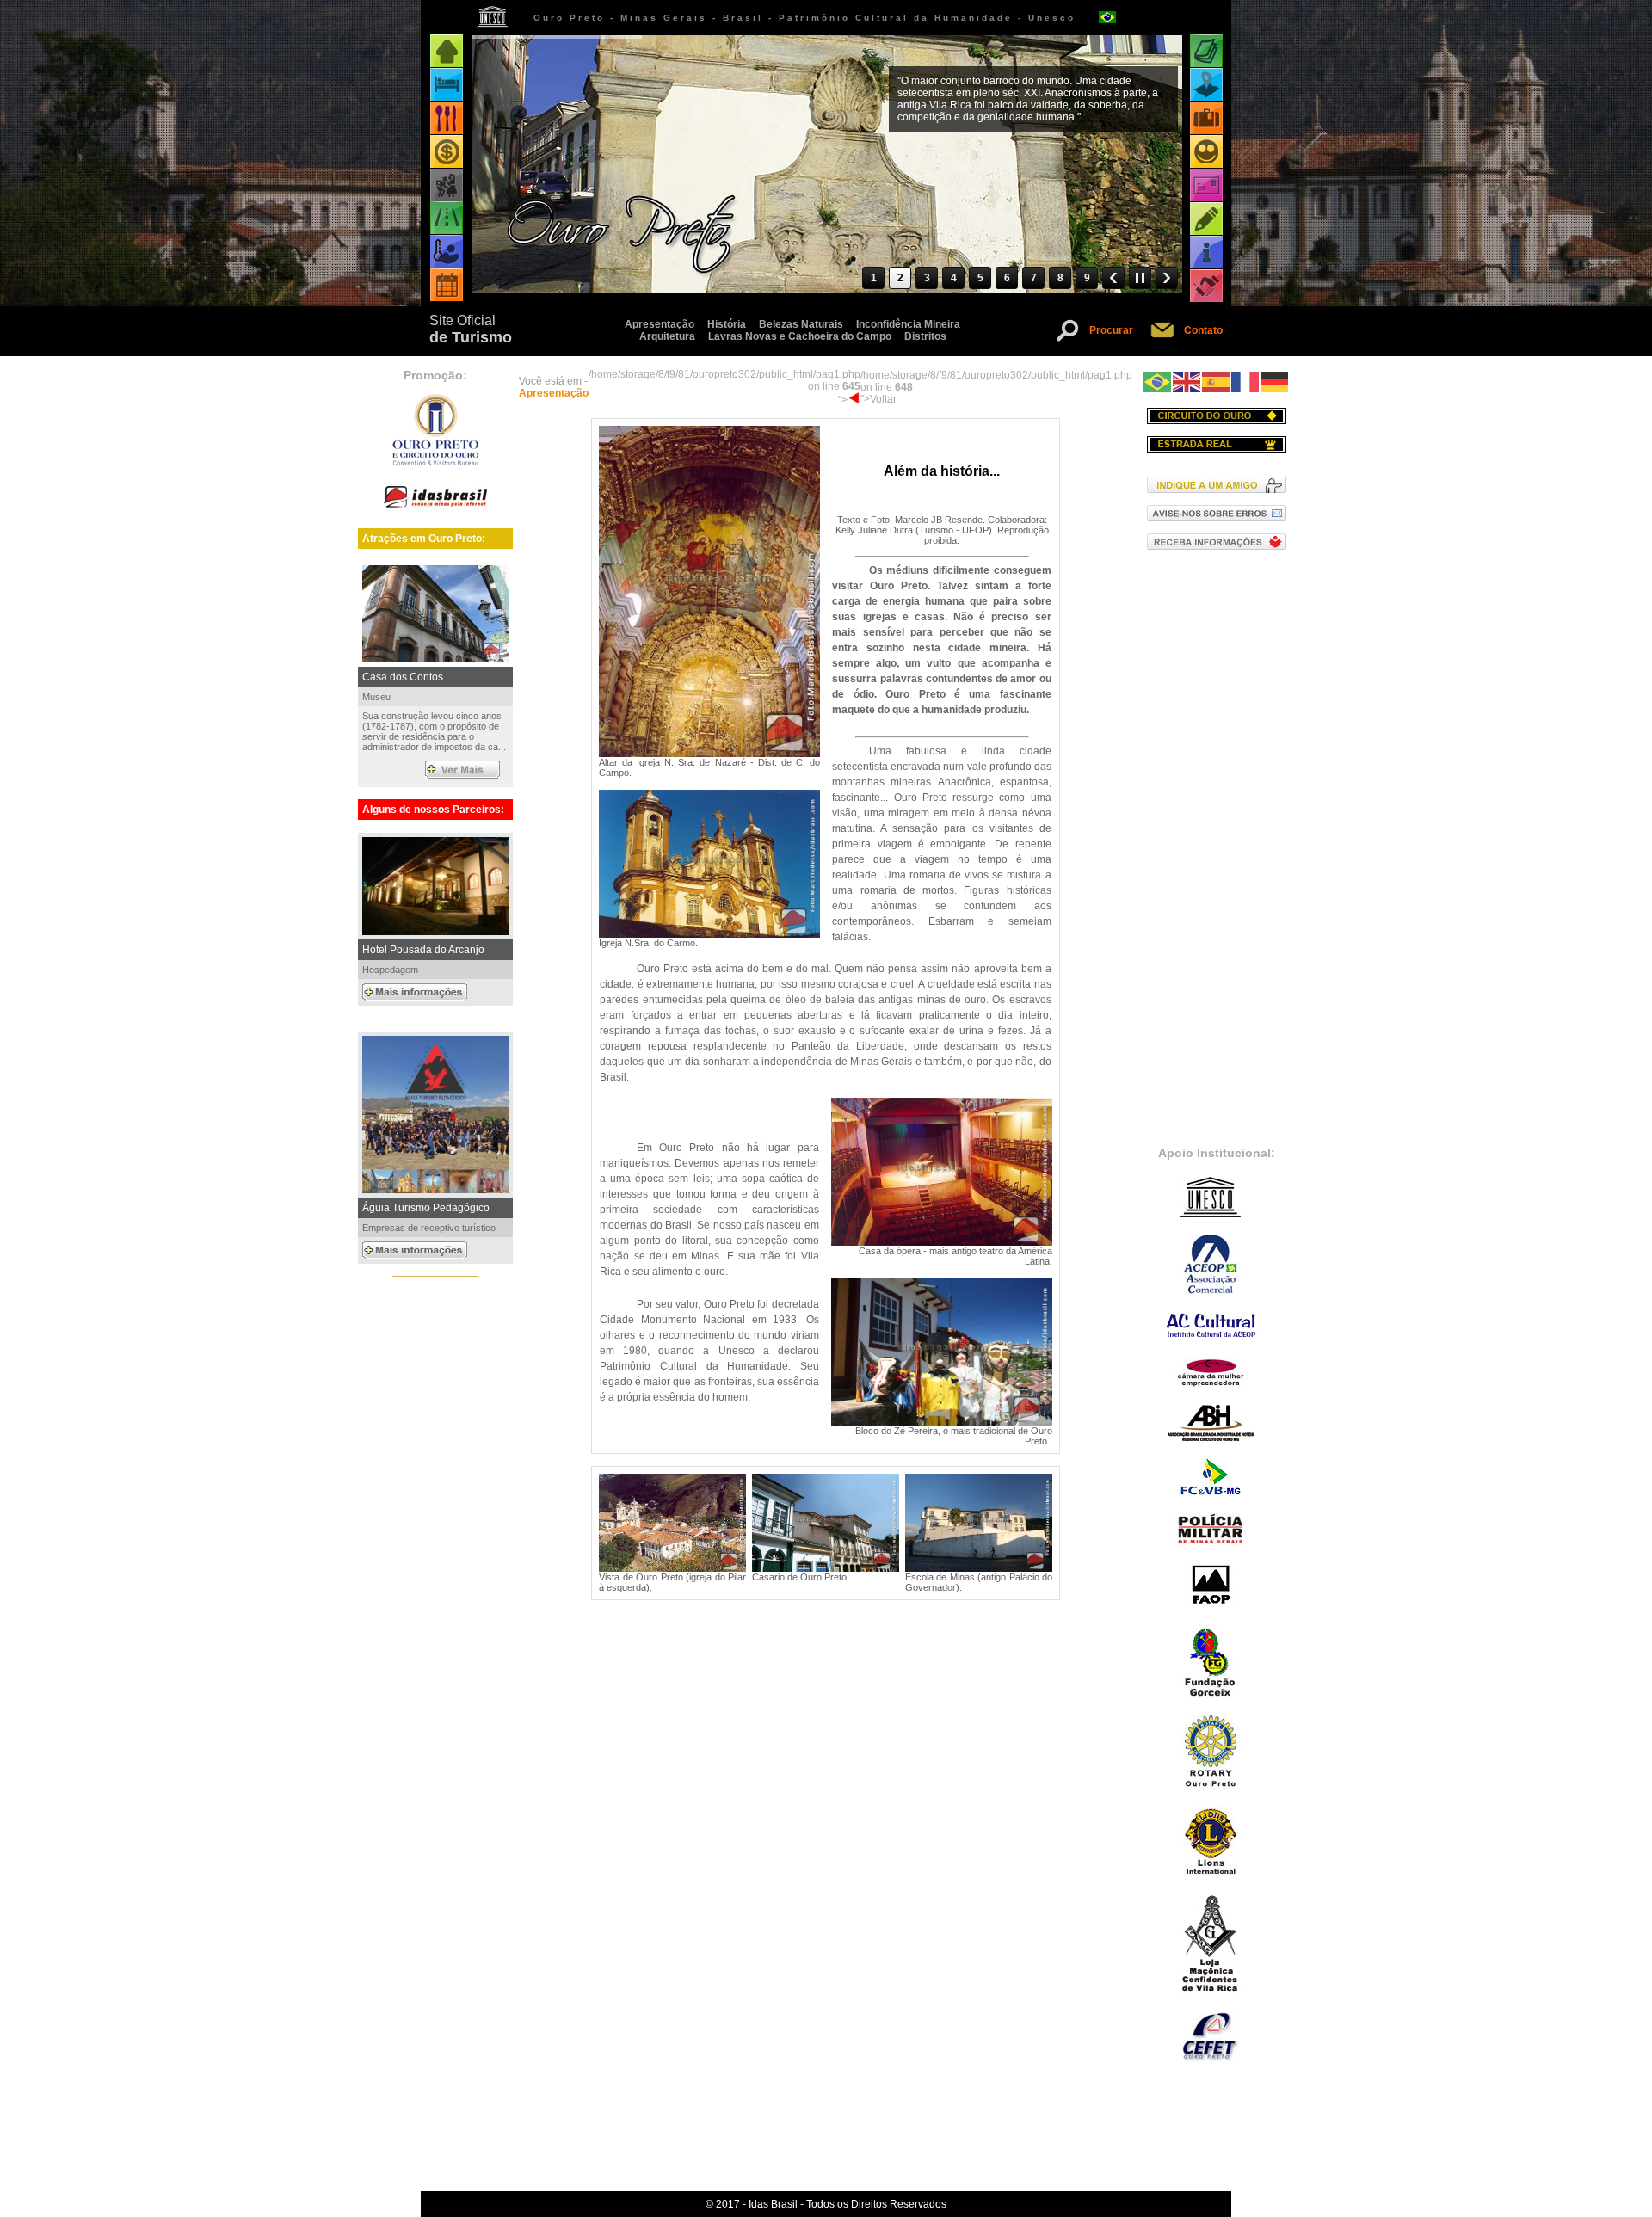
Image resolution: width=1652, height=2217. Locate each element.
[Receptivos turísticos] (1206, 152)
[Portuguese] (1158, 381)
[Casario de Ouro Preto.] (826, 1568)
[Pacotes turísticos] (1206, 118)
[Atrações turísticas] (1206, 51)
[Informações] (1206, 252)
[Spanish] (1217, 381)
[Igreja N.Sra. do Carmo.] (709, 934)
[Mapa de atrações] (1206, 85)
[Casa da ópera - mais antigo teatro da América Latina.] (942, 1242)
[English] (1187, 381)
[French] (1246, 381)
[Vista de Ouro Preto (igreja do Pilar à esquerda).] (672, 1568)
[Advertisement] (1216, 847)
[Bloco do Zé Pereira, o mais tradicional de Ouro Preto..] (942, 1422)
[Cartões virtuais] (1206, 185)
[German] (1275, 381)
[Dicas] (1206, 219)
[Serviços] (1206, 286)
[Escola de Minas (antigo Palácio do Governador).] (979, 1568)
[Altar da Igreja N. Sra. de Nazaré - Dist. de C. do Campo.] (709, 754)
